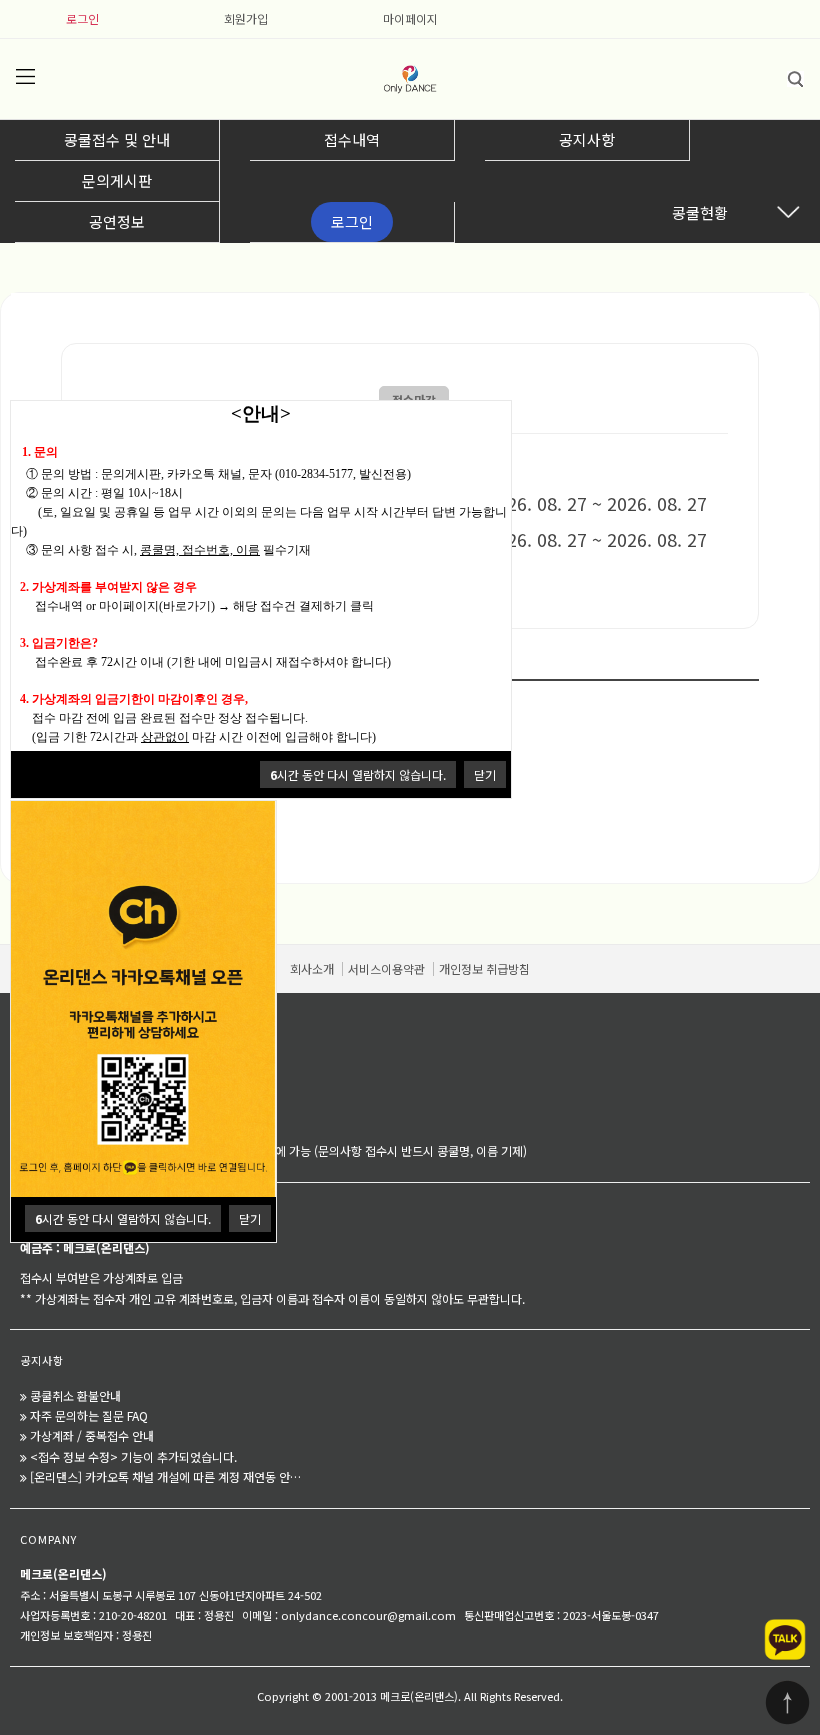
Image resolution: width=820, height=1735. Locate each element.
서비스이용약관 (386, 968)
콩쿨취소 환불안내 (75, 1395)
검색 (795, 79)
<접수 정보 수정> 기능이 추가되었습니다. (133, 1456)
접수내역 (352, 139)
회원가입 (246, 18)
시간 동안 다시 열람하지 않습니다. (358, 774)
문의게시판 (117, 180)
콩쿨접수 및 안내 (117, 139)
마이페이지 (410, 18)
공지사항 (587, 139)
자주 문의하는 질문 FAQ (89, 1415)
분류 (25, 77)
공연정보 (117, 221)
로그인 (82, 18)
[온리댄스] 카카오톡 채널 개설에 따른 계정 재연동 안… (165, 1476)
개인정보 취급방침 (484, 968)
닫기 (485, 774)
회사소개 (312, 968)
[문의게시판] (49, 1084)
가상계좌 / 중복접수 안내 (92, 1435)
